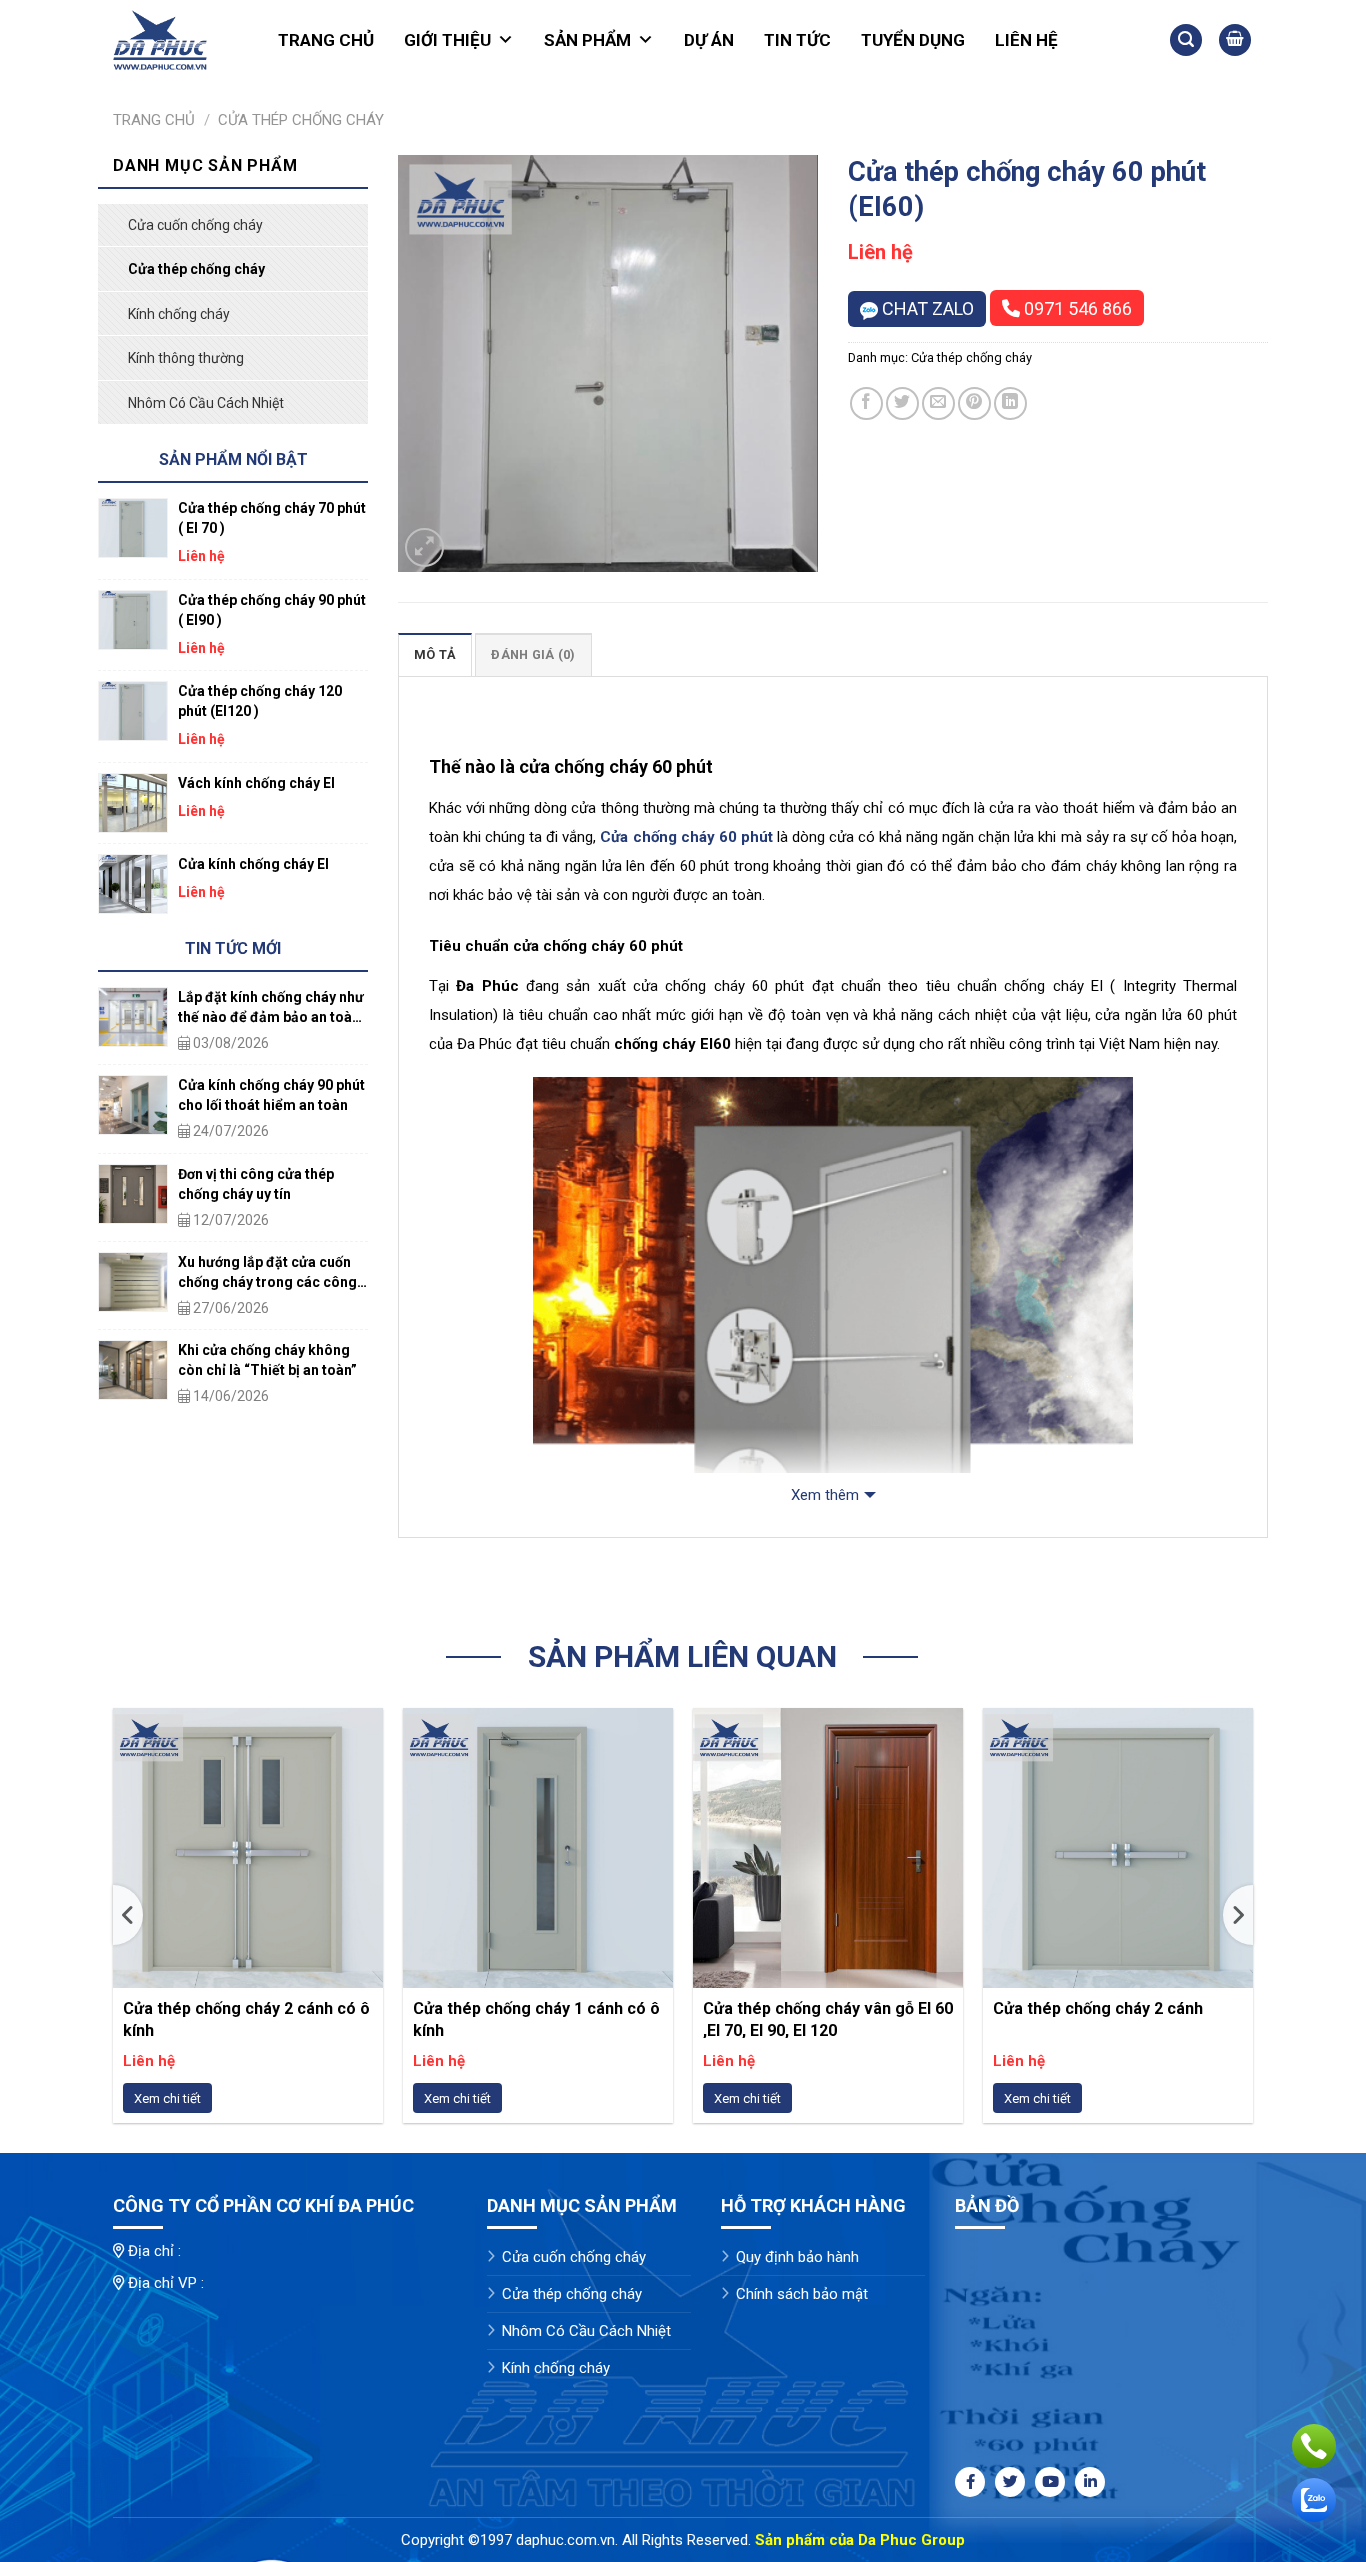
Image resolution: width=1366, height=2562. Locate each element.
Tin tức (797, 40)
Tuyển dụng (913, 40)
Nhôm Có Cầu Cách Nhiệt (206, 403)
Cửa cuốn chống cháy (195, 225)
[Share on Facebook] (866, 403)
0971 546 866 (1076, 308)
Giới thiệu (447, 40)
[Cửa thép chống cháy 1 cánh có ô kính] (538, 1848)
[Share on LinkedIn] (1010, 403)
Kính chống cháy (179, 314)
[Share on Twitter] (902, 403)
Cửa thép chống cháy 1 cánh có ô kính (536, 2018)
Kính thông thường (186, 358)
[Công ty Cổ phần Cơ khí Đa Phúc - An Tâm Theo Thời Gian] (173, 40)
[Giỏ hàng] (1235, 40)
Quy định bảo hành (797, 2257)
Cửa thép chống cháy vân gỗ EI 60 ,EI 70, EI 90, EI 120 (828, 2018)
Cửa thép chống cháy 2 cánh (1098, 2008)
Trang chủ (326, 40)
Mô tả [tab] (435, 654)
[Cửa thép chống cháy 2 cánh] (1118, 1848)
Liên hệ (1026, 40)
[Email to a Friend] (938, 403)
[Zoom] (424, 547)
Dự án (709, 40)
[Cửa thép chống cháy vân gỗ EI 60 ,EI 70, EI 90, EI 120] (828, 1848)
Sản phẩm (587, 40)
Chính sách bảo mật (802, 2294)
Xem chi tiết (167, 2098)
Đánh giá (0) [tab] (533, 654)
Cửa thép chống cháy (301, 120)
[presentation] (128, 1915)
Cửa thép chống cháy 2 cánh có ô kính (246, 2018)
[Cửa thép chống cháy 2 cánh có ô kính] (248, 1848)
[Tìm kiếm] (1186, 40)
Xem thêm (825, 1495)
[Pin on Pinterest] (974, 403)
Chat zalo (926, 308)
